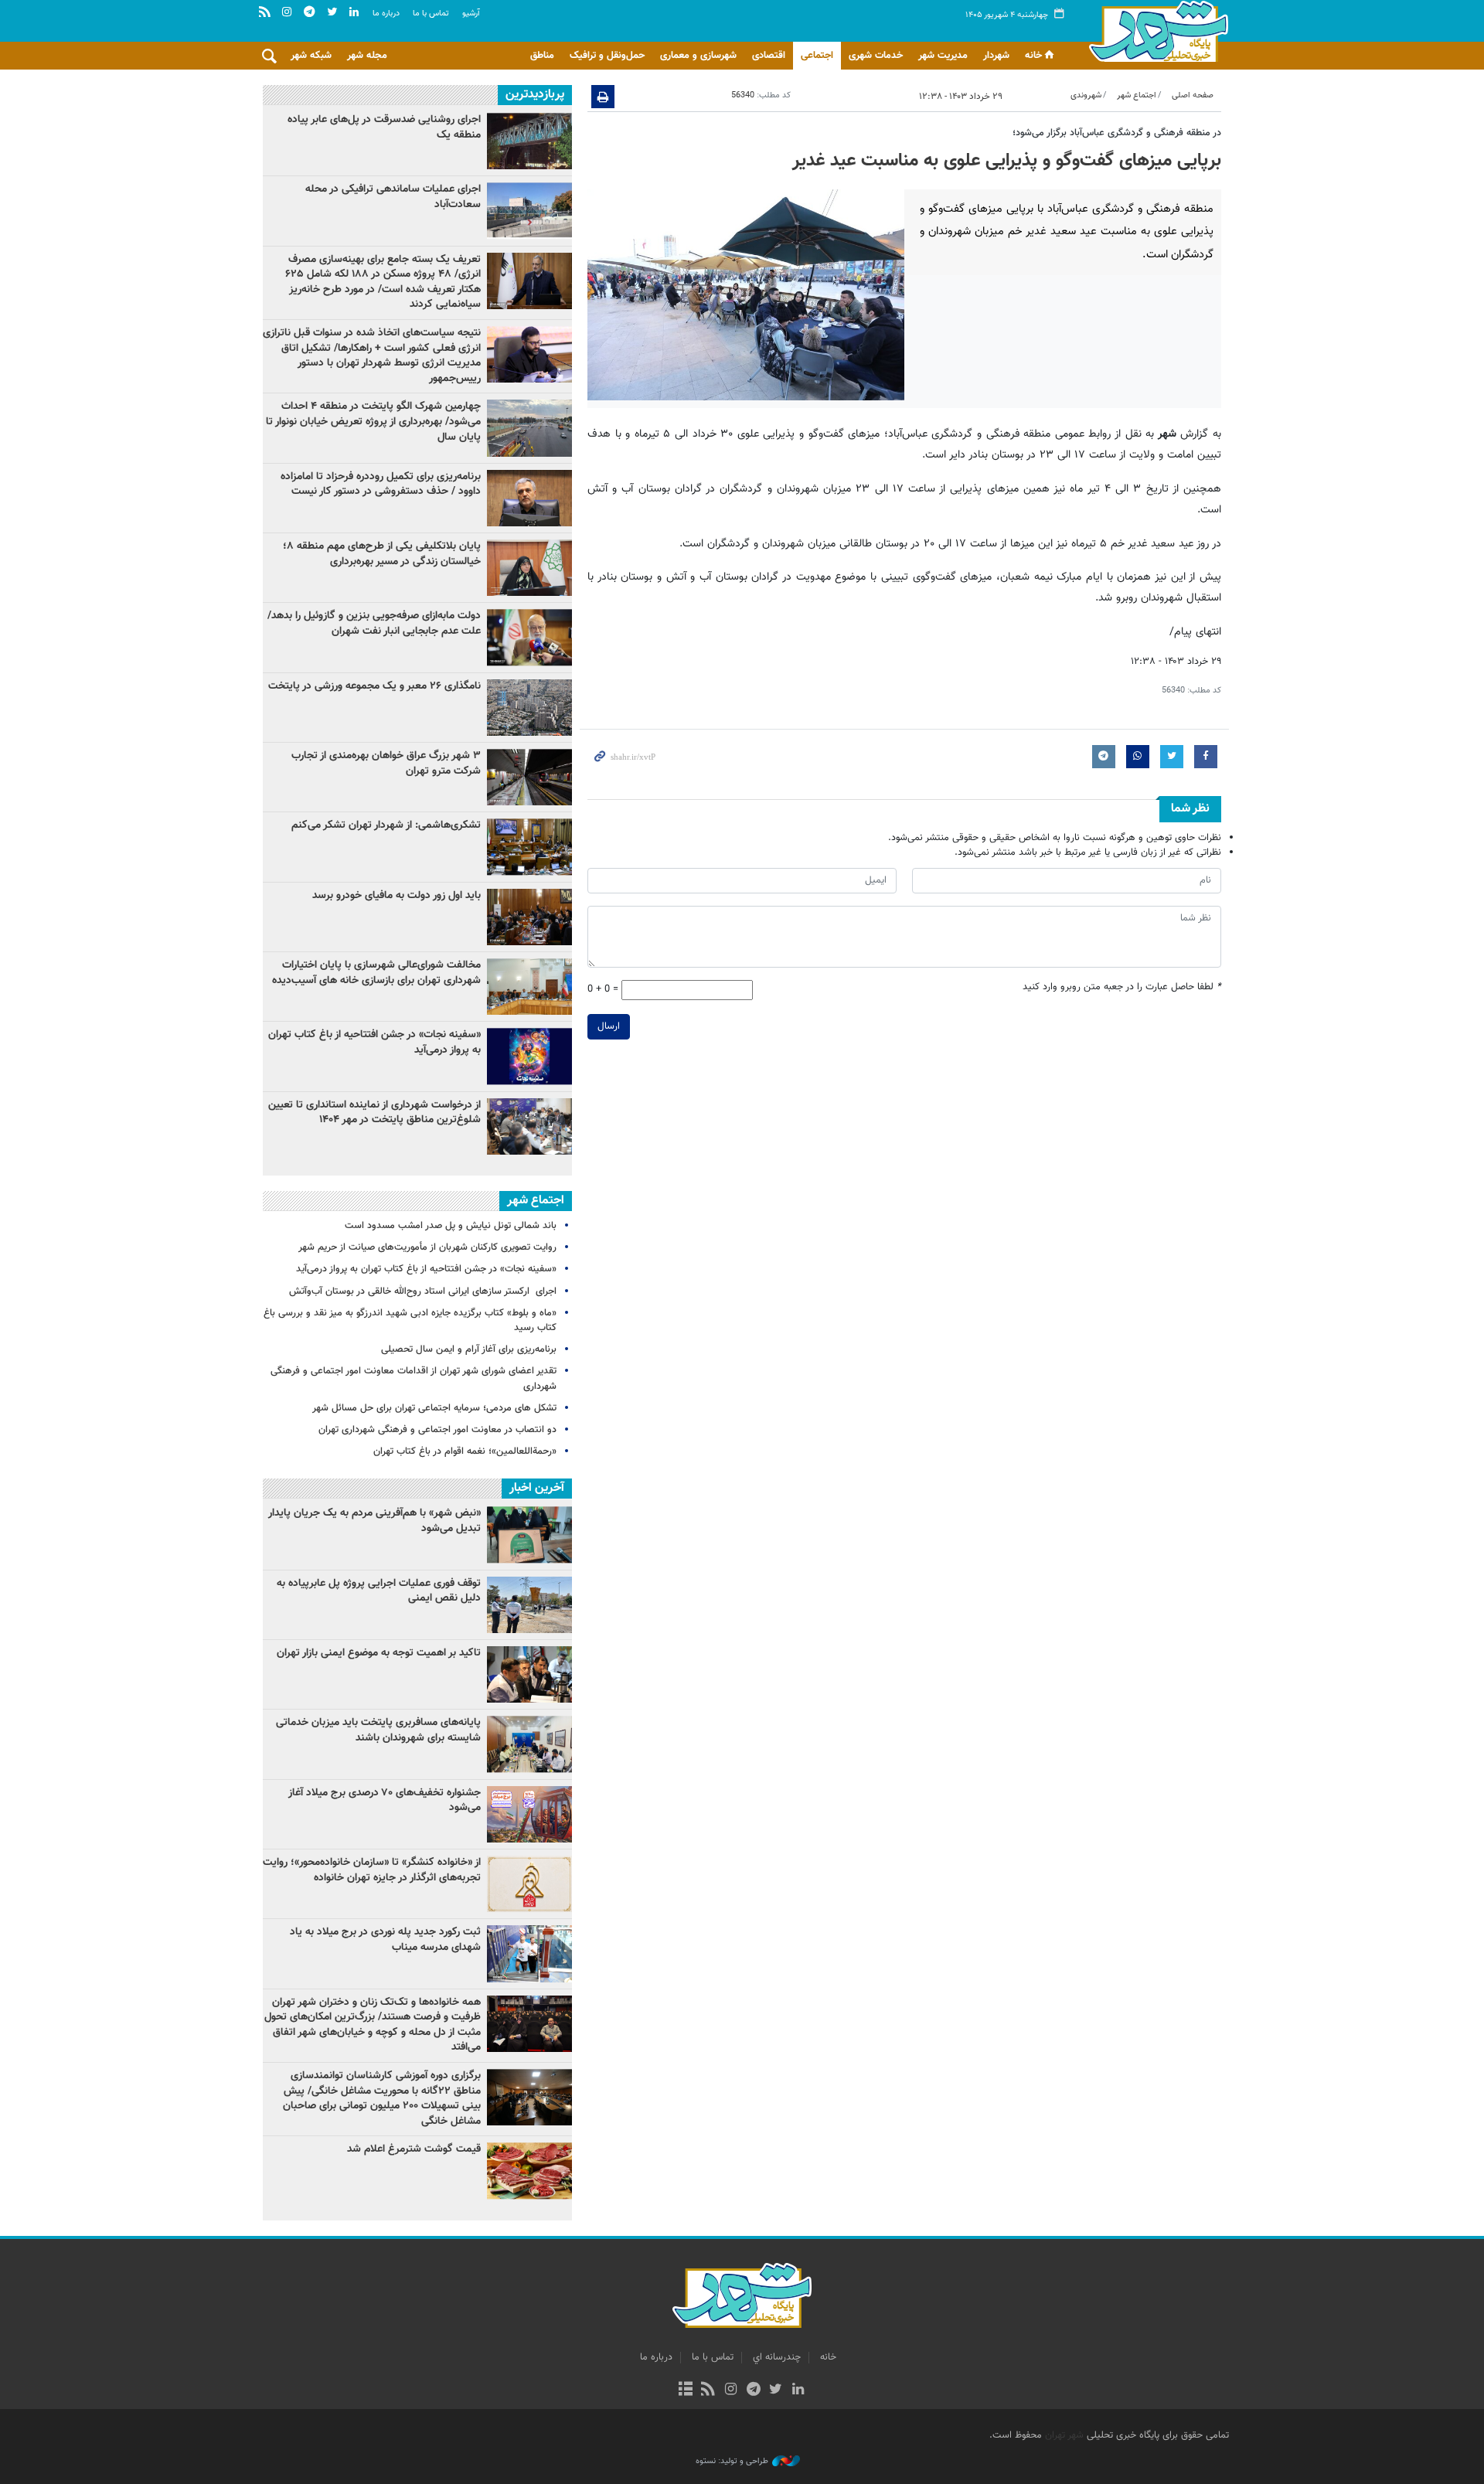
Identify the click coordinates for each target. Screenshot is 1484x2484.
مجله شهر (367, 56)
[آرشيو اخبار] (685, 2390)
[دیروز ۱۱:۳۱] (529, 917)
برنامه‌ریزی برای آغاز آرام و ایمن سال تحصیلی (469, 1349)
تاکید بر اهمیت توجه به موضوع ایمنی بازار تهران (379, 1653)
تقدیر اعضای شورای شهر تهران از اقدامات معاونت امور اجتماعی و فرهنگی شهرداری (414, 1378)
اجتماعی (817, 56)
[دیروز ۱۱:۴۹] (529, 281)
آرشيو (471, 14)
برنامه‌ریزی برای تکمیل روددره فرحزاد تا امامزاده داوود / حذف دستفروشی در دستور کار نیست (381, 485)
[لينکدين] (798, 2390)
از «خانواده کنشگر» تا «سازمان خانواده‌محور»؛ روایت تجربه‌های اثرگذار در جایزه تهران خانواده (372, 1870)
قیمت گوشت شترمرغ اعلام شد (414, 2149)
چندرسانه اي (777, 2357)
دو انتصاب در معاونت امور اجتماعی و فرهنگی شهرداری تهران (437, 1430)
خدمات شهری (876, 56)
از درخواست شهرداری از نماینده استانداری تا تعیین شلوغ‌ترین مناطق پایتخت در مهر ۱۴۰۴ (374, 1113)
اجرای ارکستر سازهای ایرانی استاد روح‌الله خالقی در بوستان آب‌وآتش (421, 1291)
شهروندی (1086, 95)
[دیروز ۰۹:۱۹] (529, 637)
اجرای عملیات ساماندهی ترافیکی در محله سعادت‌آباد (393, 197)
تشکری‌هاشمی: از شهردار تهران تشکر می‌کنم (386, 825)
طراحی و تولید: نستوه (732, 2462)
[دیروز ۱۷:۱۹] (529, 428)
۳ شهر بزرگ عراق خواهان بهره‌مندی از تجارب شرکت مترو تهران (386, 764)
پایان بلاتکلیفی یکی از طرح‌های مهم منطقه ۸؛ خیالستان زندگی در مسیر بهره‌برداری (382, 554)
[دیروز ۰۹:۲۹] (529, 777)
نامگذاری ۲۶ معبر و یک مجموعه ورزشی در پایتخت (374, 686)
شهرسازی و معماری (698, 56)
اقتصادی (769, 56)
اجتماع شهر (1137, 95)
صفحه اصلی (1193, 95)
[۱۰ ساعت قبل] (529, 141)
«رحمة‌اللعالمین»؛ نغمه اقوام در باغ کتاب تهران (465, 1451)
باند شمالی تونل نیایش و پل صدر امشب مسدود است (451, 1226)
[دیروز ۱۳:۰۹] (529, 211)
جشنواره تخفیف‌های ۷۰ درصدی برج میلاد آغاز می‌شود (385, 1801)
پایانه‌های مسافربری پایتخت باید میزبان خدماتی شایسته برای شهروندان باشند (378, 1730)
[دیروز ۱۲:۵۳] (529, 847)
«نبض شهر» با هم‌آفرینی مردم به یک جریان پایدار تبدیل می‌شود (374, 1521)
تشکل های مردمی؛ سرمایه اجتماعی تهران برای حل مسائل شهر (434, 1408)
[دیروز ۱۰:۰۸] (529, 708)
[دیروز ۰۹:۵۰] (529, 1126)
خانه (1033, 56)
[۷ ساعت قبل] (529, 498)
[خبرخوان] (708, 2390)
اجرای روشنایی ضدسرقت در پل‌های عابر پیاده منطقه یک (384, 128)
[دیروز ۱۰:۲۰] (529, 354)
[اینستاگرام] (731, 2390)
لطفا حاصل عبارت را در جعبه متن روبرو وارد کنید (1122, 987)
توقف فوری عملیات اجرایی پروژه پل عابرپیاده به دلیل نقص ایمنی (379, 1591)
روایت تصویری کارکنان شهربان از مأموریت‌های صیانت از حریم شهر (427, 1247)
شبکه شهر (311, 56)
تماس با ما (431, 14)
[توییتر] (776, 2390)
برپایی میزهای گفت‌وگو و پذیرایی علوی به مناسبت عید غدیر (1007, 161)
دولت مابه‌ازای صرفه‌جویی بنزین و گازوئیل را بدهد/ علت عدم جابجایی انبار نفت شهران (374, 624)
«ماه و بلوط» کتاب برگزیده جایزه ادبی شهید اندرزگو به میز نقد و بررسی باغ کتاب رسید (410, 1320)
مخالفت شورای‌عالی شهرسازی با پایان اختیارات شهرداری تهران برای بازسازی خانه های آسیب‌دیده (376, 973)
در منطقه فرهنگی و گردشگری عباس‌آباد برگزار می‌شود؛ (1117, 133)
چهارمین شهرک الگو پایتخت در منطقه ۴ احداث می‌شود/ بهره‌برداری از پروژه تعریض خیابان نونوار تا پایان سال (373, 422)
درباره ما (386, 14)
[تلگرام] (753, 2390)
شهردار (996, 56)
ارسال (609, 1026)
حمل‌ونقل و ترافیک (607, 56)
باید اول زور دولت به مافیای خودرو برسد (397, 896)
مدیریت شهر (943, 56)
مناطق (542, 56)
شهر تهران (1064, 2435)
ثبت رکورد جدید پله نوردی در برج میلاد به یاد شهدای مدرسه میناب (385, 1940)
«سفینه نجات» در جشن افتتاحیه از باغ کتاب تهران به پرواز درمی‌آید (374, 1043)
